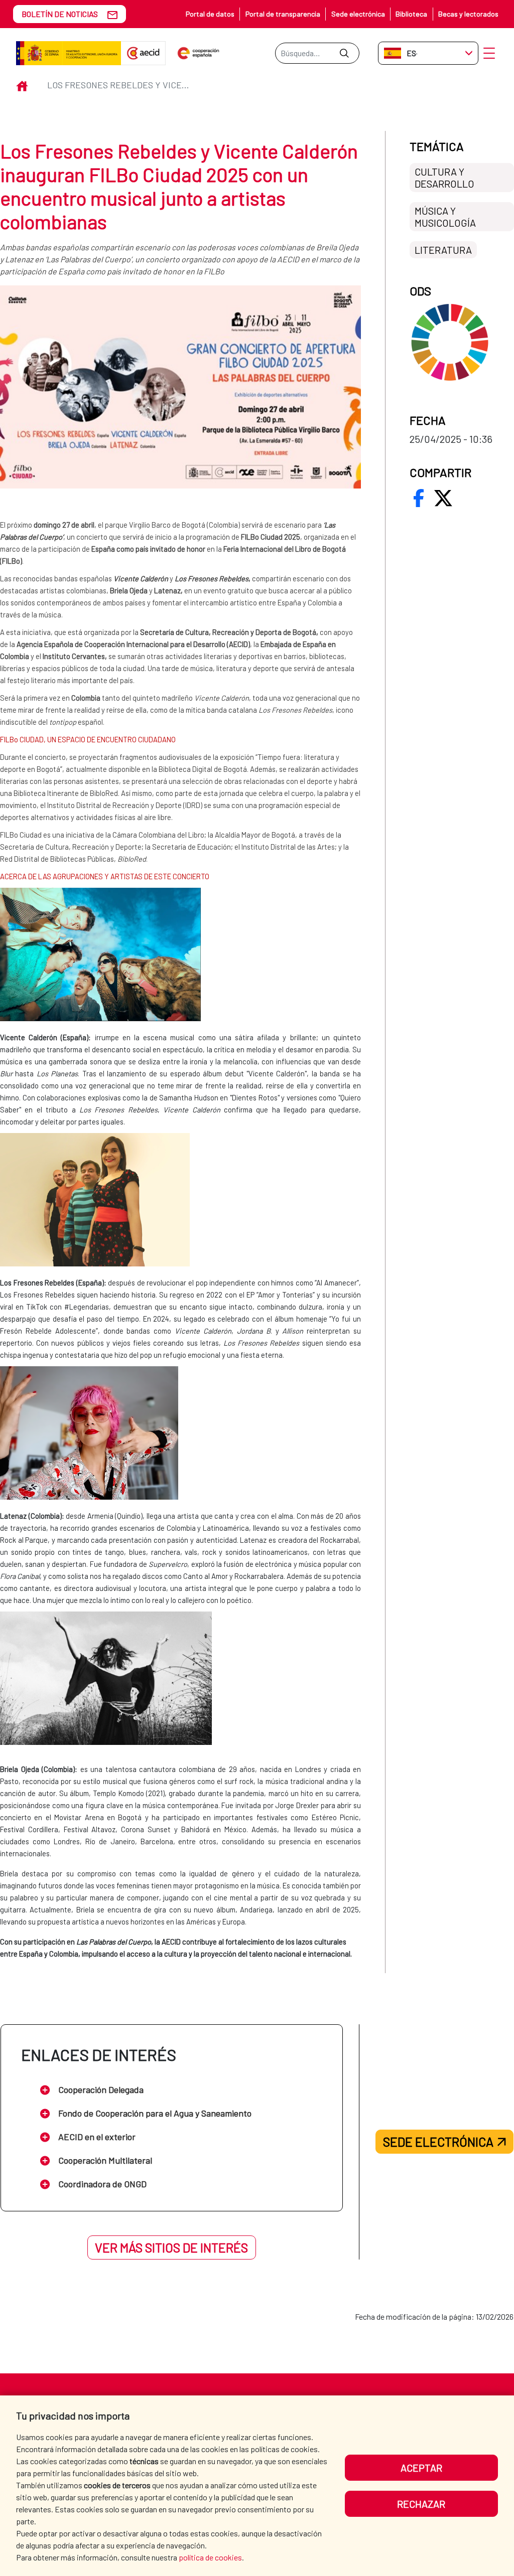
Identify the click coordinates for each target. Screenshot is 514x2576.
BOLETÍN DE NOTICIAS (60, 14)
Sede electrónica (358, 14)
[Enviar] (344, 53)
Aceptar (421, 2468)
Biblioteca (411, 14)
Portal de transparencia (283, 14)
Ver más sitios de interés (171, 2247)
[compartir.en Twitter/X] (443, 498)
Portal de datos (210, 14)
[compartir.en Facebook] (419, 498)
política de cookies (210, 2557)
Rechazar (421, 2504)
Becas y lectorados (468, 14)
